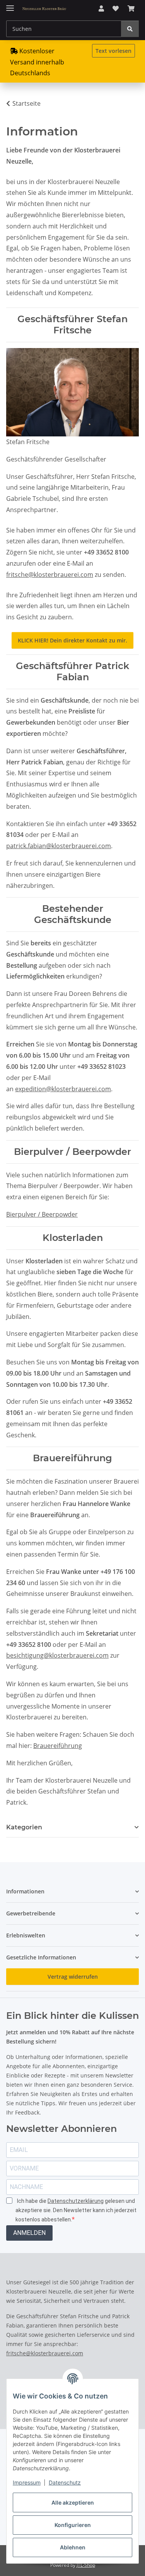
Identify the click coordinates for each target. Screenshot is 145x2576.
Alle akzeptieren (73, 2502)
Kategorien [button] (24, 1827)
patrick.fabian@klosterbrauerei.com (59, 846)
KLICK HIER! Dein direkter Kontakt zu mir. (72, 640)
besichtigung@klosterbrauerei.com (57, 1655)
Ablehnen (73, 2547)
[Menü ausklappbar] (10, 5)
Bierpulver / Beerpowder (42, 1214)
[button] (101, 9)
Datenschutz (65, 2482)
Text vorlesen (113, 51)
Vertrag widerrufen (73, 1977)
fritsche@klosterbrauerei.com (50, 575)
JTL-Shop (86, 2565)
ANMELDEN (29, 2233)
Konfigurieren (73, 2525)
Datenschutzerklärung (76, 2201)
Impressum (27, 2482)
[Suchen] (130, 29)
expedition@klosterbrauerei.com (63, 1089)
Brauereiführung (58, 1746)
